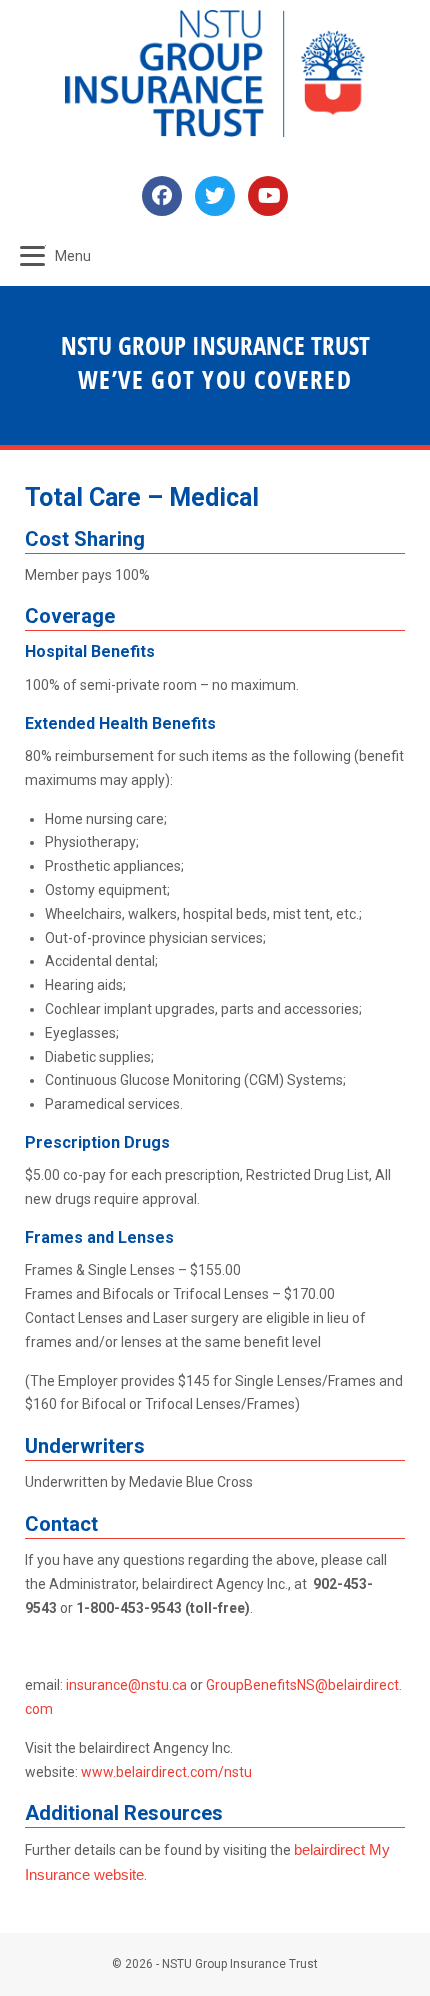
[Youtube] (268, 196)
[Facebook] (162, 196)
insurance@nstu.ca (126, 1685)
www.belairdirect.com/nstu (166, 1772)
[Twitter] (215, 196)
